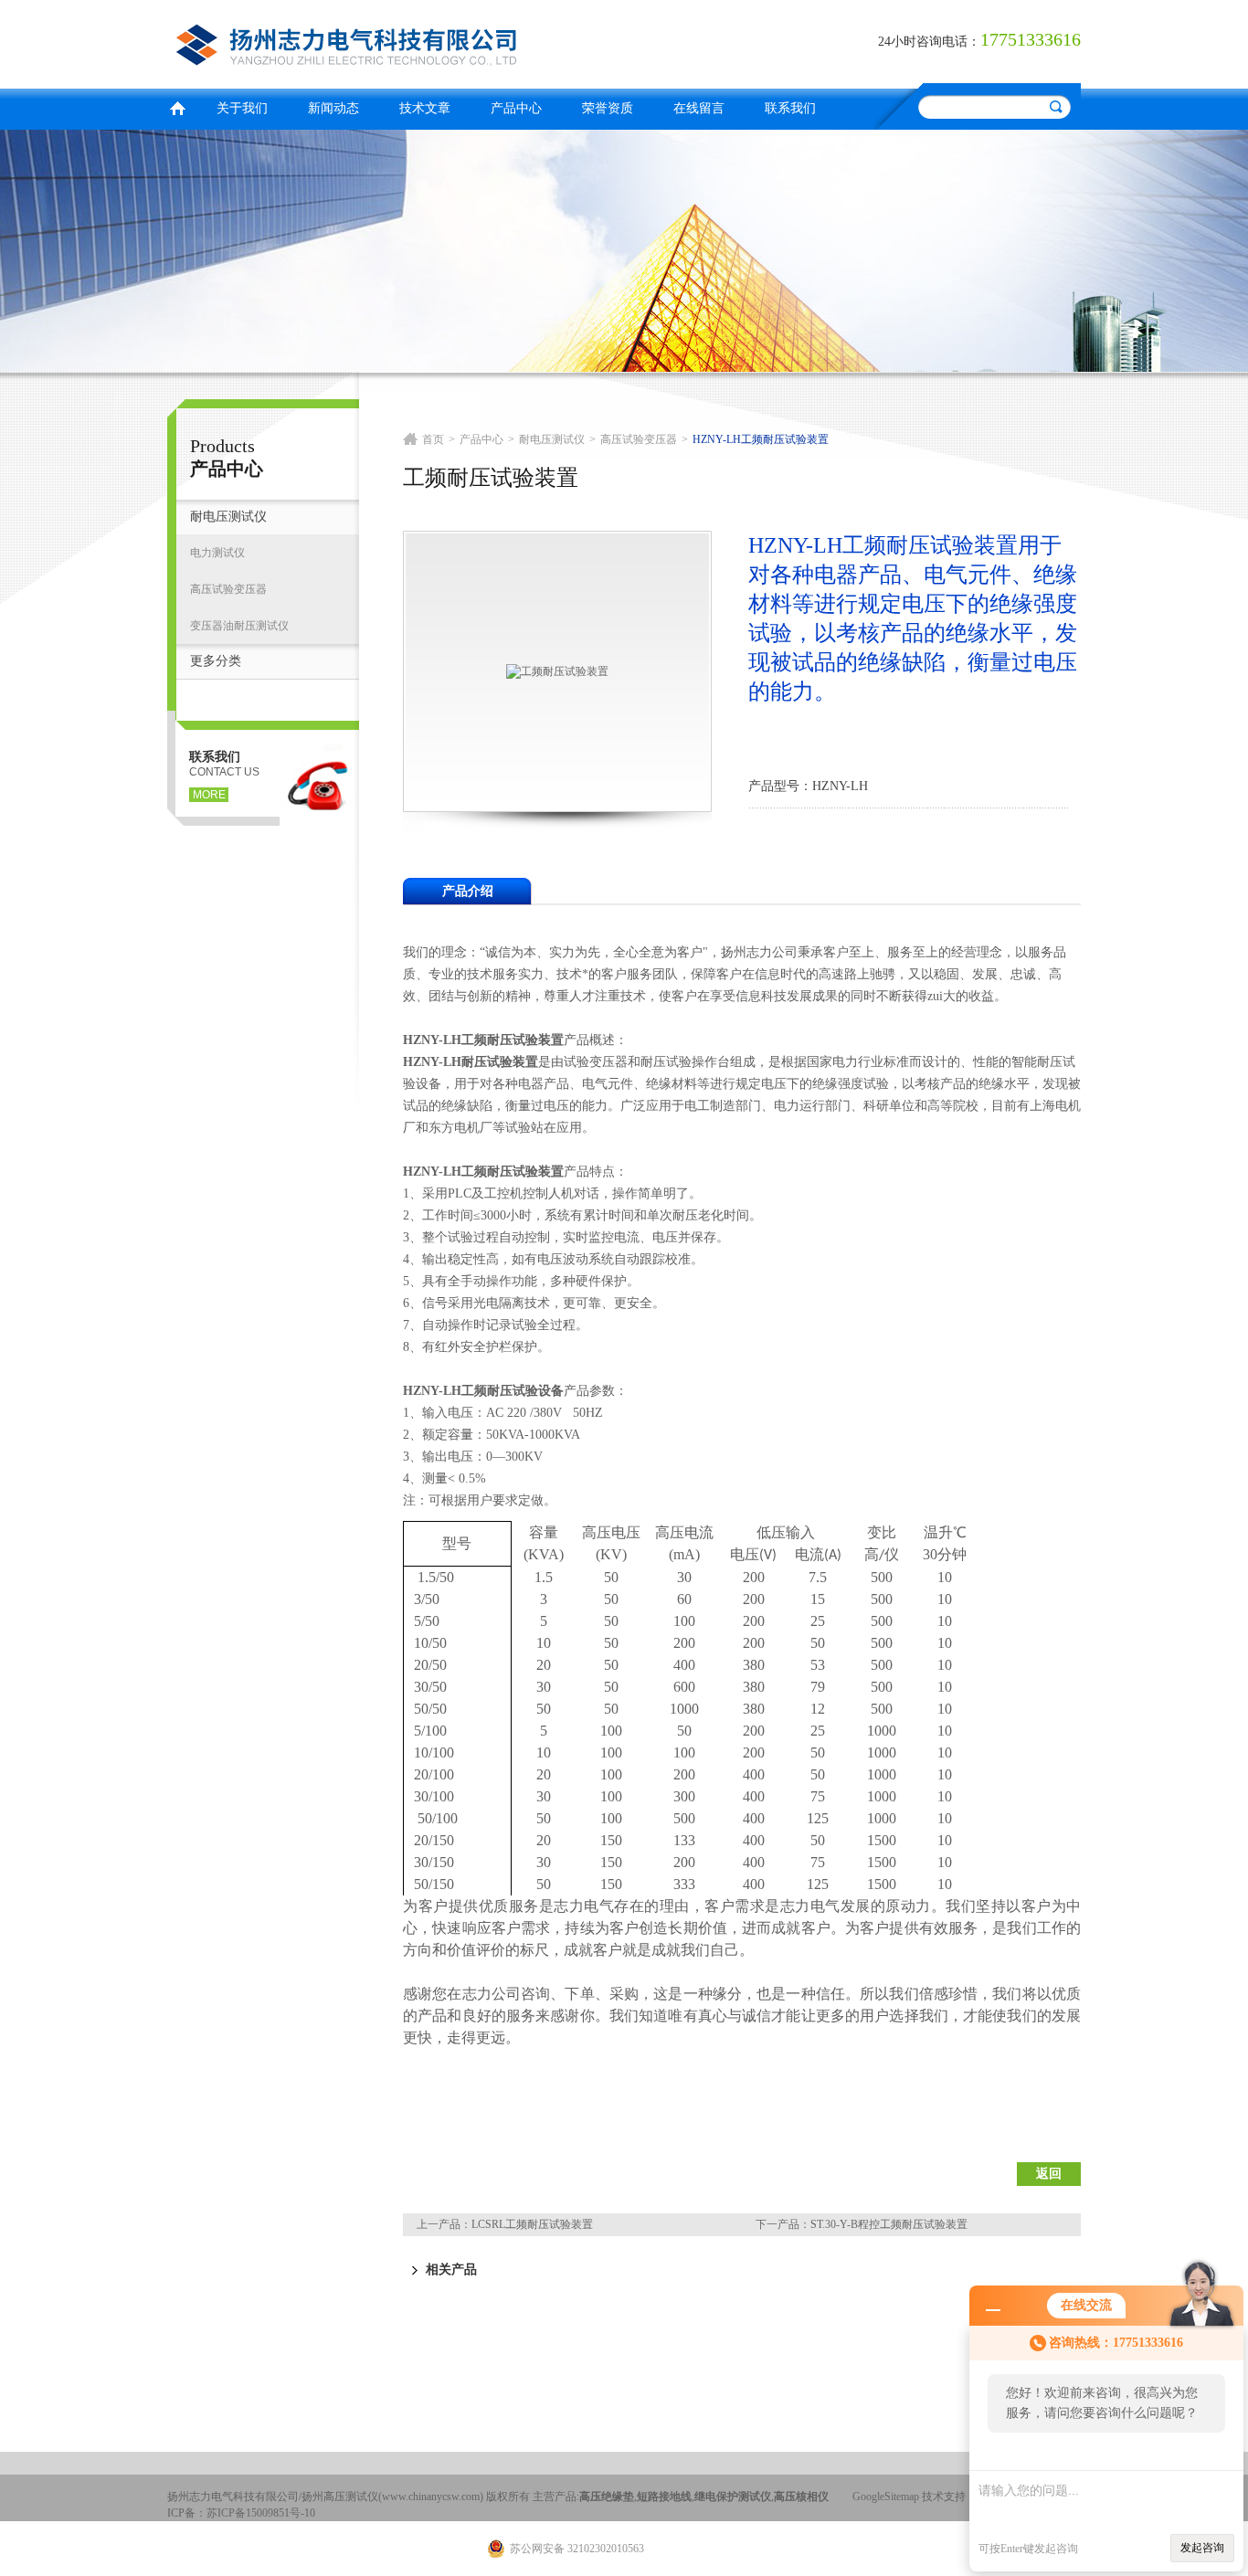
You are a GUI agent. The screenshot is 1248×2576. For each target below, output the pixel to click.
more (209, 795)
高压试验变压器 (228, 589)
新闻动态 (333, 108)
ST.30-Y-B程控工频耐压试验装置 (889, 2224)
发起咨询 (1202, 2548)
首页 (177, 106)
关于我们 (242, 108)
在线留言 (699, 108)
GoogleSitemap (886, 2497)
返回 (1049, 2174)
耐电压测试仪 (228, 517)
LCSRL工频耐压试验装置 (532, 2224)
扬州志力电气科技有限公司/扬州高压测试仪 (391, 42)
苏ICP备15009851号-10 (261, 2513)
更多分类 (216, 661)
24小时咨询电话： (929, 42)
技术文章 (425, 108)
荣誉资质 (608, 108)
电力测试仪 (217, 553)
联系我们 (790, 108)
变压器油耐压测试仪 (239, 626)
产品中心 (516, 108)
